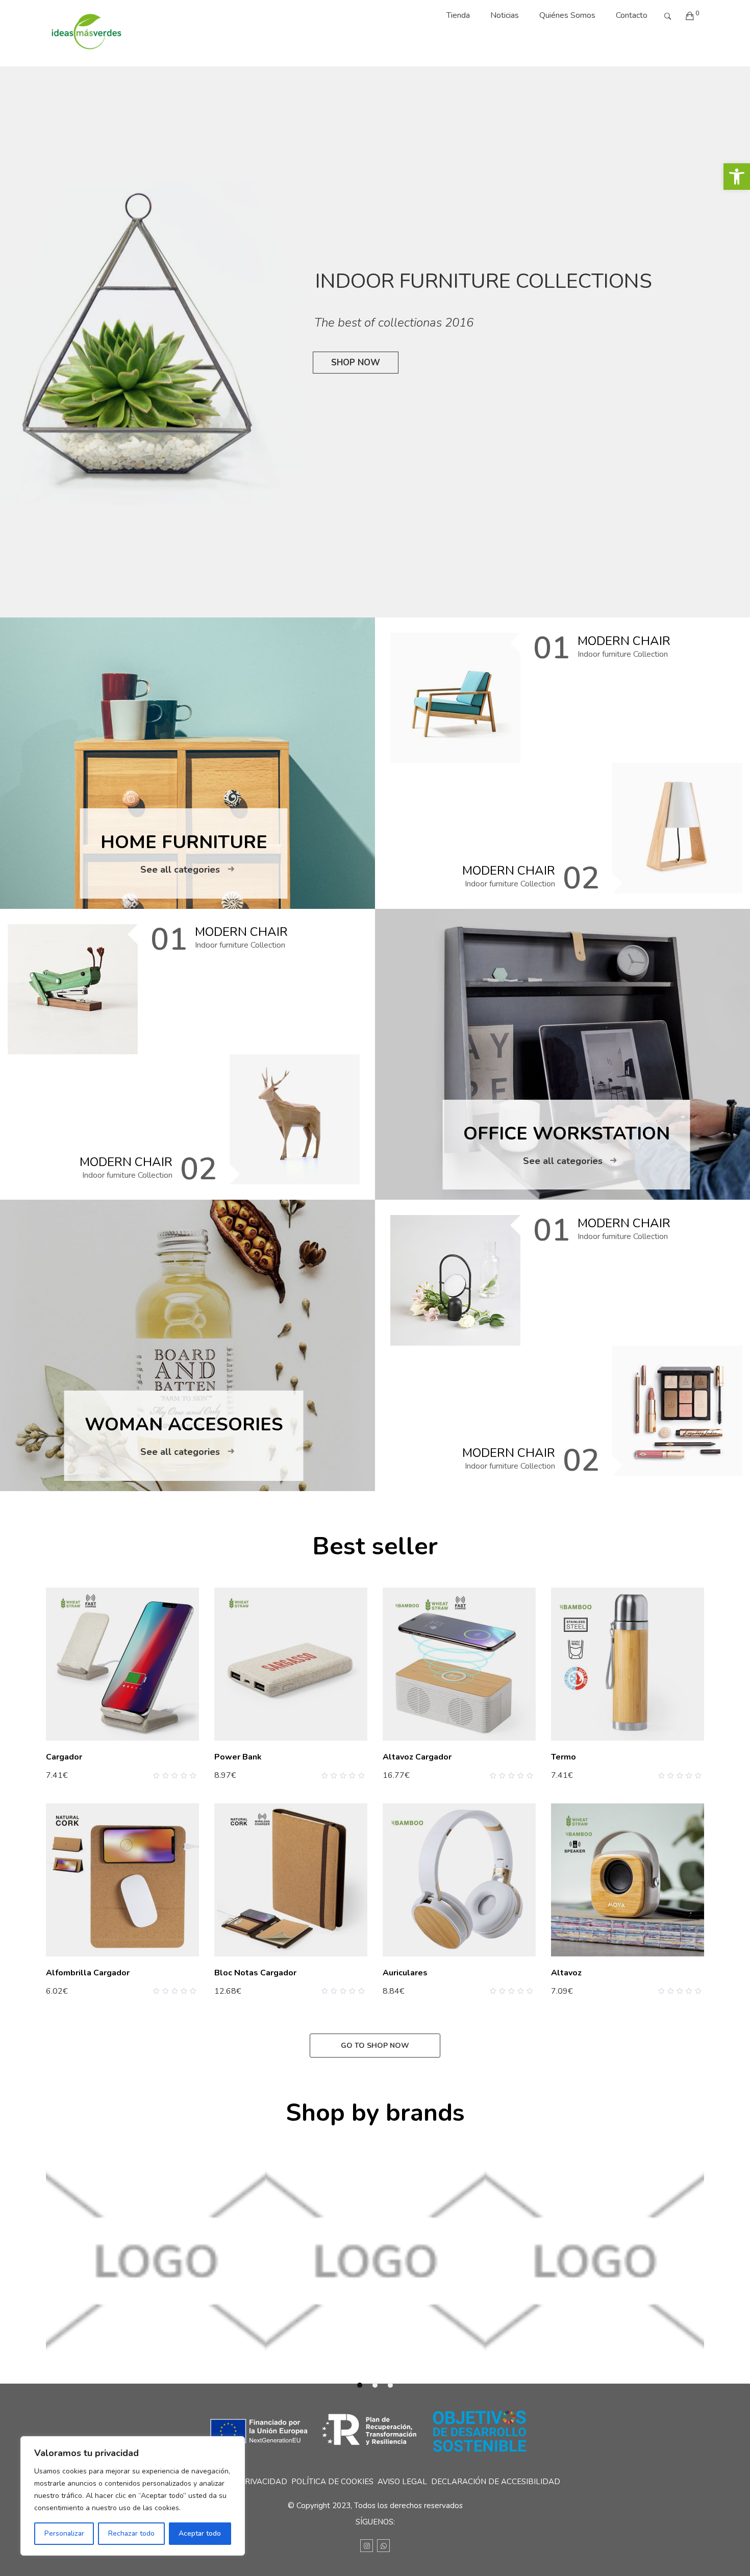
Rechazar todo (131, 2533)
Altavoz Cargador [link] (417, 1757)
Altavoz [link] (566, 1973)
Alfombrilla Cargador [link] (88, 1973)
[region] (133, 2496)
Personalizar (64, 2533)
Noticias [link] (505, 15)
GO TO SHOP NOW (375, 2046)
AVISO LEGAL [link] (402, 2482)
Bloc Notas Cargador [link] (255, 1973)
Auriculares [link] (405, 1973)
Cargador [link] (64, 1757)
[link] (737, 177)
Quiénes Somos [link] (567, 15)
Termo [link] (564, 1757)
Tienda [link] (458, 15)
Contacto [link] (632, 15)
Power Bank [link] (238, 1757)
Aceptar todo (200, 2533)
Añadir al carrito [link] (79, 1775)
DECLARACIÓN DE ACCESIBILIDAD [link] (496, 2482)
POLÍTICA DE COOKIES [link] (332, 2482)
